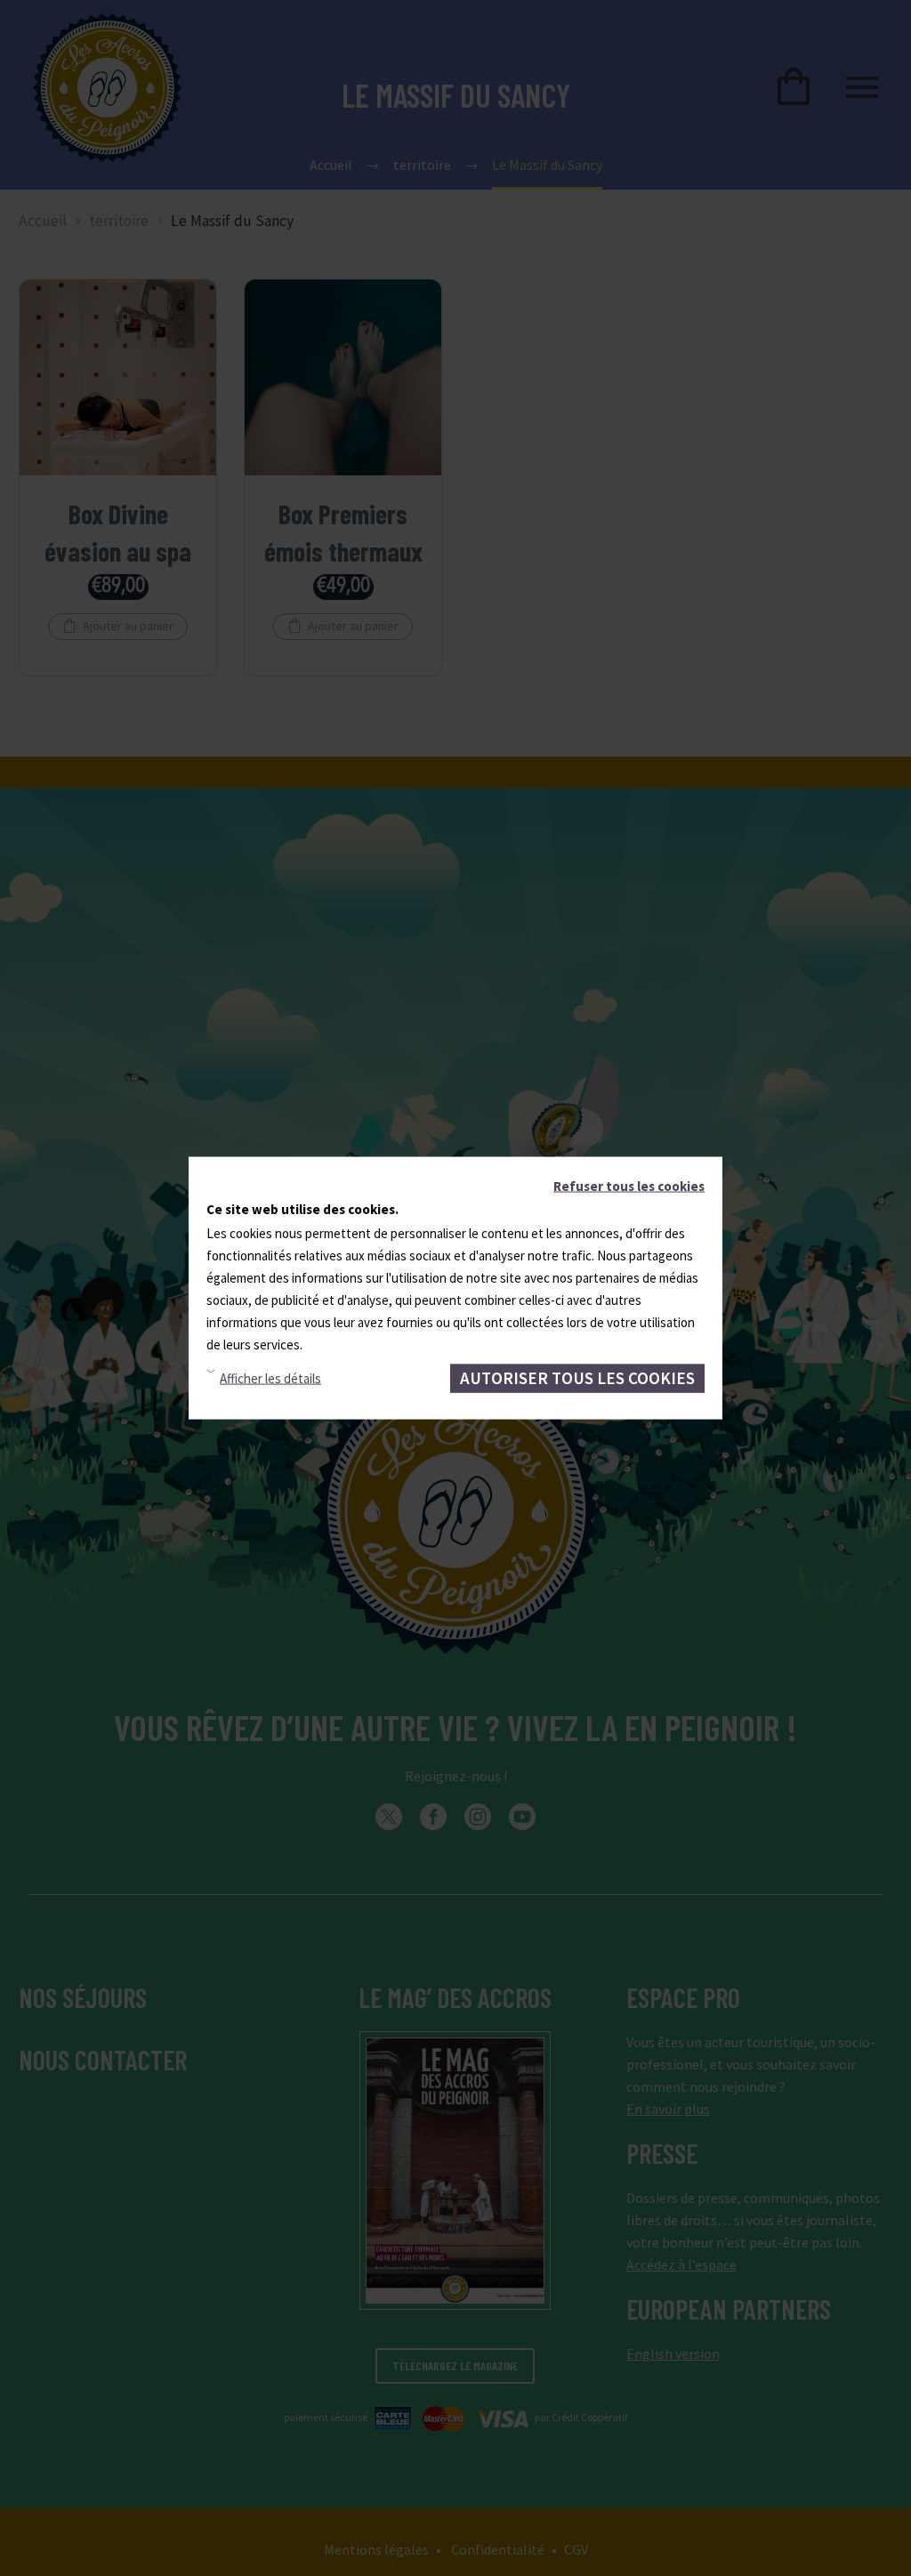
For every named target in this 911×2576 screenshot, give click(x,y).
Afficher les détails (270, 1378)
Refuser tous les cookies (629, 1186)
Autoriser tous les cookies (577, 1378)
